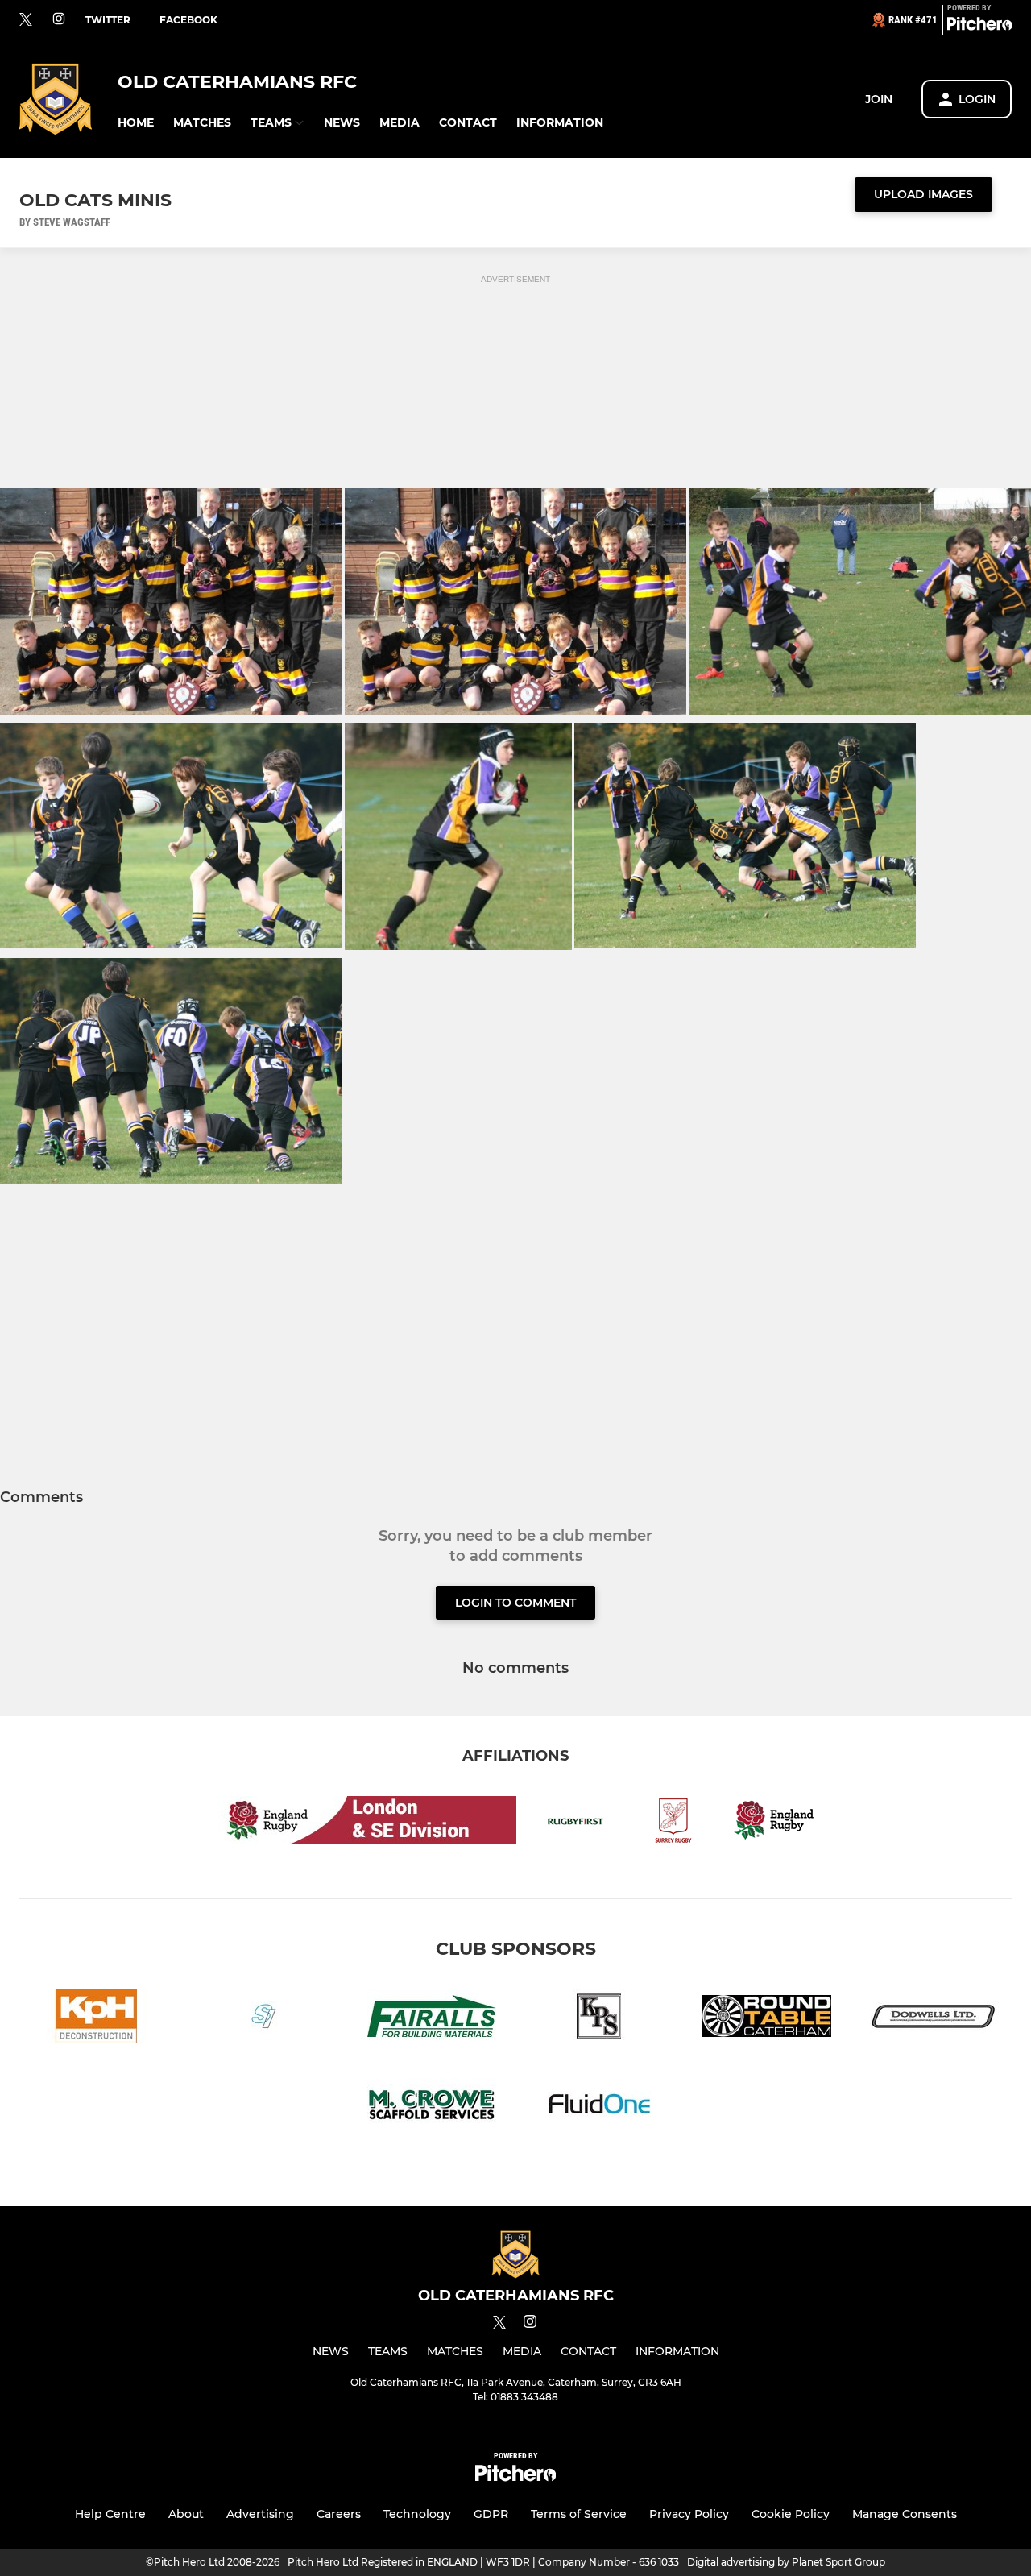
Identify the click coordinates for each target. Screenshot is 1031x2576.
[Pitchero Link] (979, 27)
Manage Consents (905, 2514)
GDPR (491, 2514)
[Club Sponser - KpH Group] (97, 2019)
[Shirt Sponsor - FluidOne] (599, 2108)
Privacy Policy (689, 2514)
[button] (136, 123)
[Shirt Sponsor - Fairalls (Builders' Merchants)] (432, 2019)
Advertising (260, 2514)
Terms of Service (579, 2514)
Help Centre (110, 2514)
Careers (339, 2514)
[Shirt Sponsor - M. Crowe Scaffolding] (432, 2108)
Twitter (108, 20)
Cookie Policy (791, 2514)
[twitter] (26, 20)
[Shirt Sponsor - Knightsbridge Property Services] (599, 2019)
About (186, 2514)
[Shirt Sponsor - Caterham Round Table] (767, 2019)
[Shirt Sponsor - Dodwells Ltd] (934, 2019)
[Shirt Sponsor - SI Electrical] (264, 2019)
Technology (417, 2514)
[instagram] (59, 20)
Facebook (188, 20)
